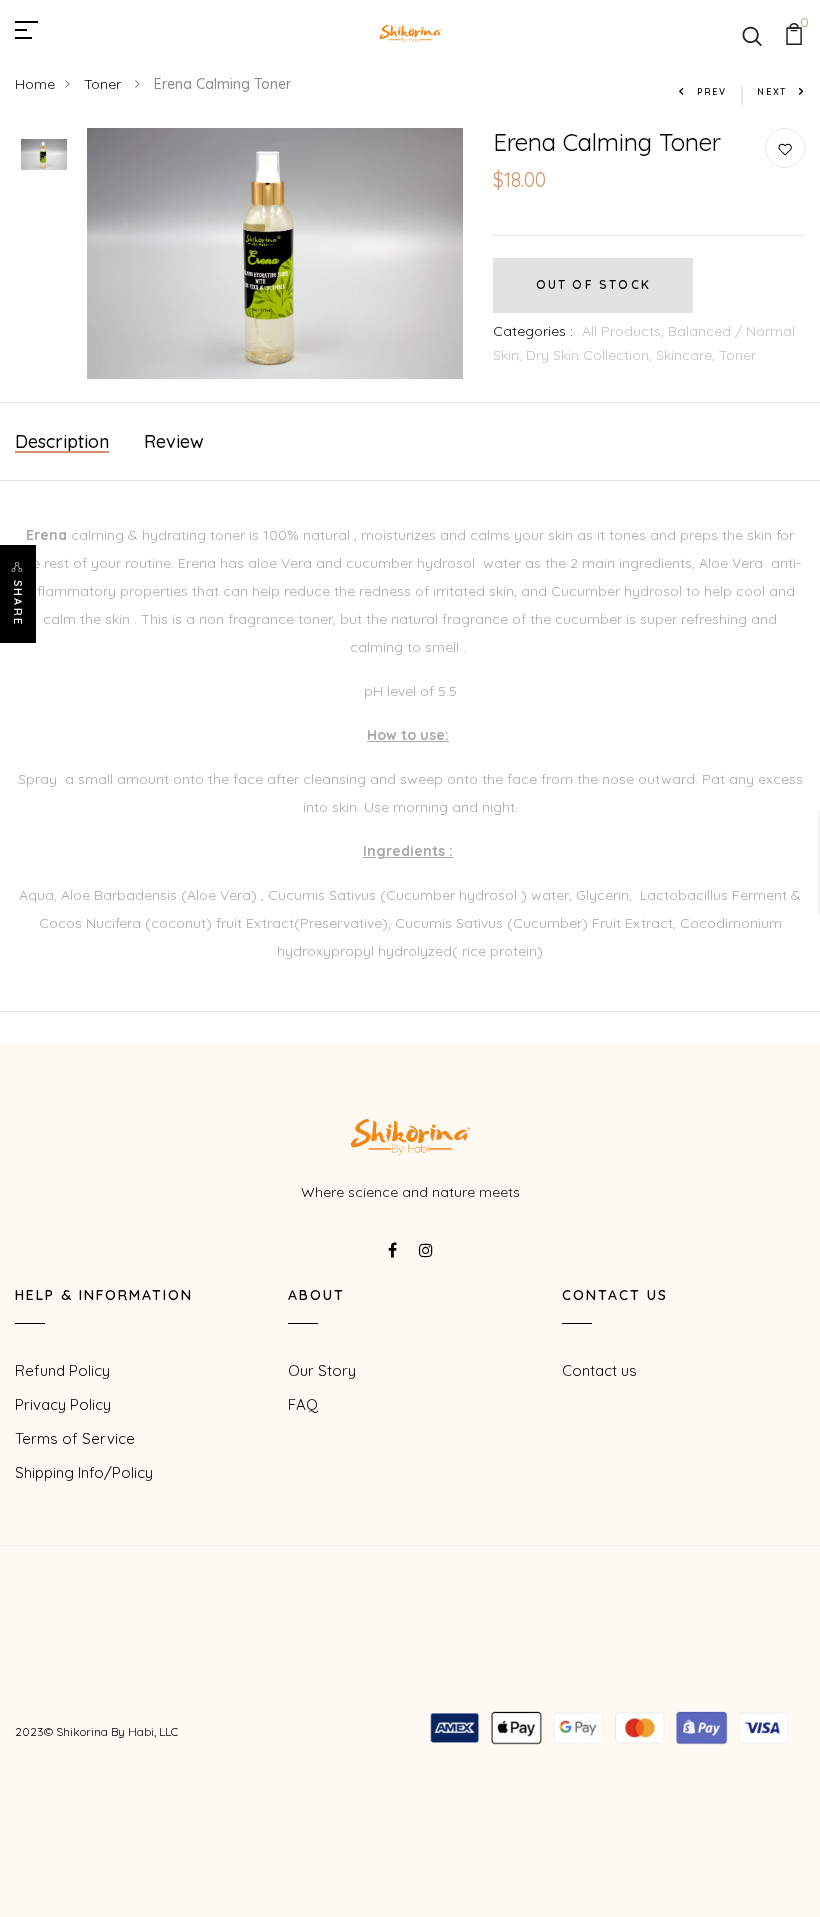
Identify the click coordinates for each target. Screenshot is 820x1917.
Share (18, 603)
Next (772, 91)
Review (174, 441)
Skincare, (687, 355)
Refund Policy (62, 1370)
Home (35, 84)
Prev (712, 91)
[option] (44, 156)
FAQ (303, 1404)
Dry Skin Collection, (591, 355)
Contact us (599, 1370)
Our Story (322, 1370)
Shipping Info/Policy (84, 1472)
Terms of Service (75, 1438)
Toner (104, 84)
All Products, (625, 331)
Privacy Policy (63, 1404)
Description (62, 441)
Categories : (533, 331)
